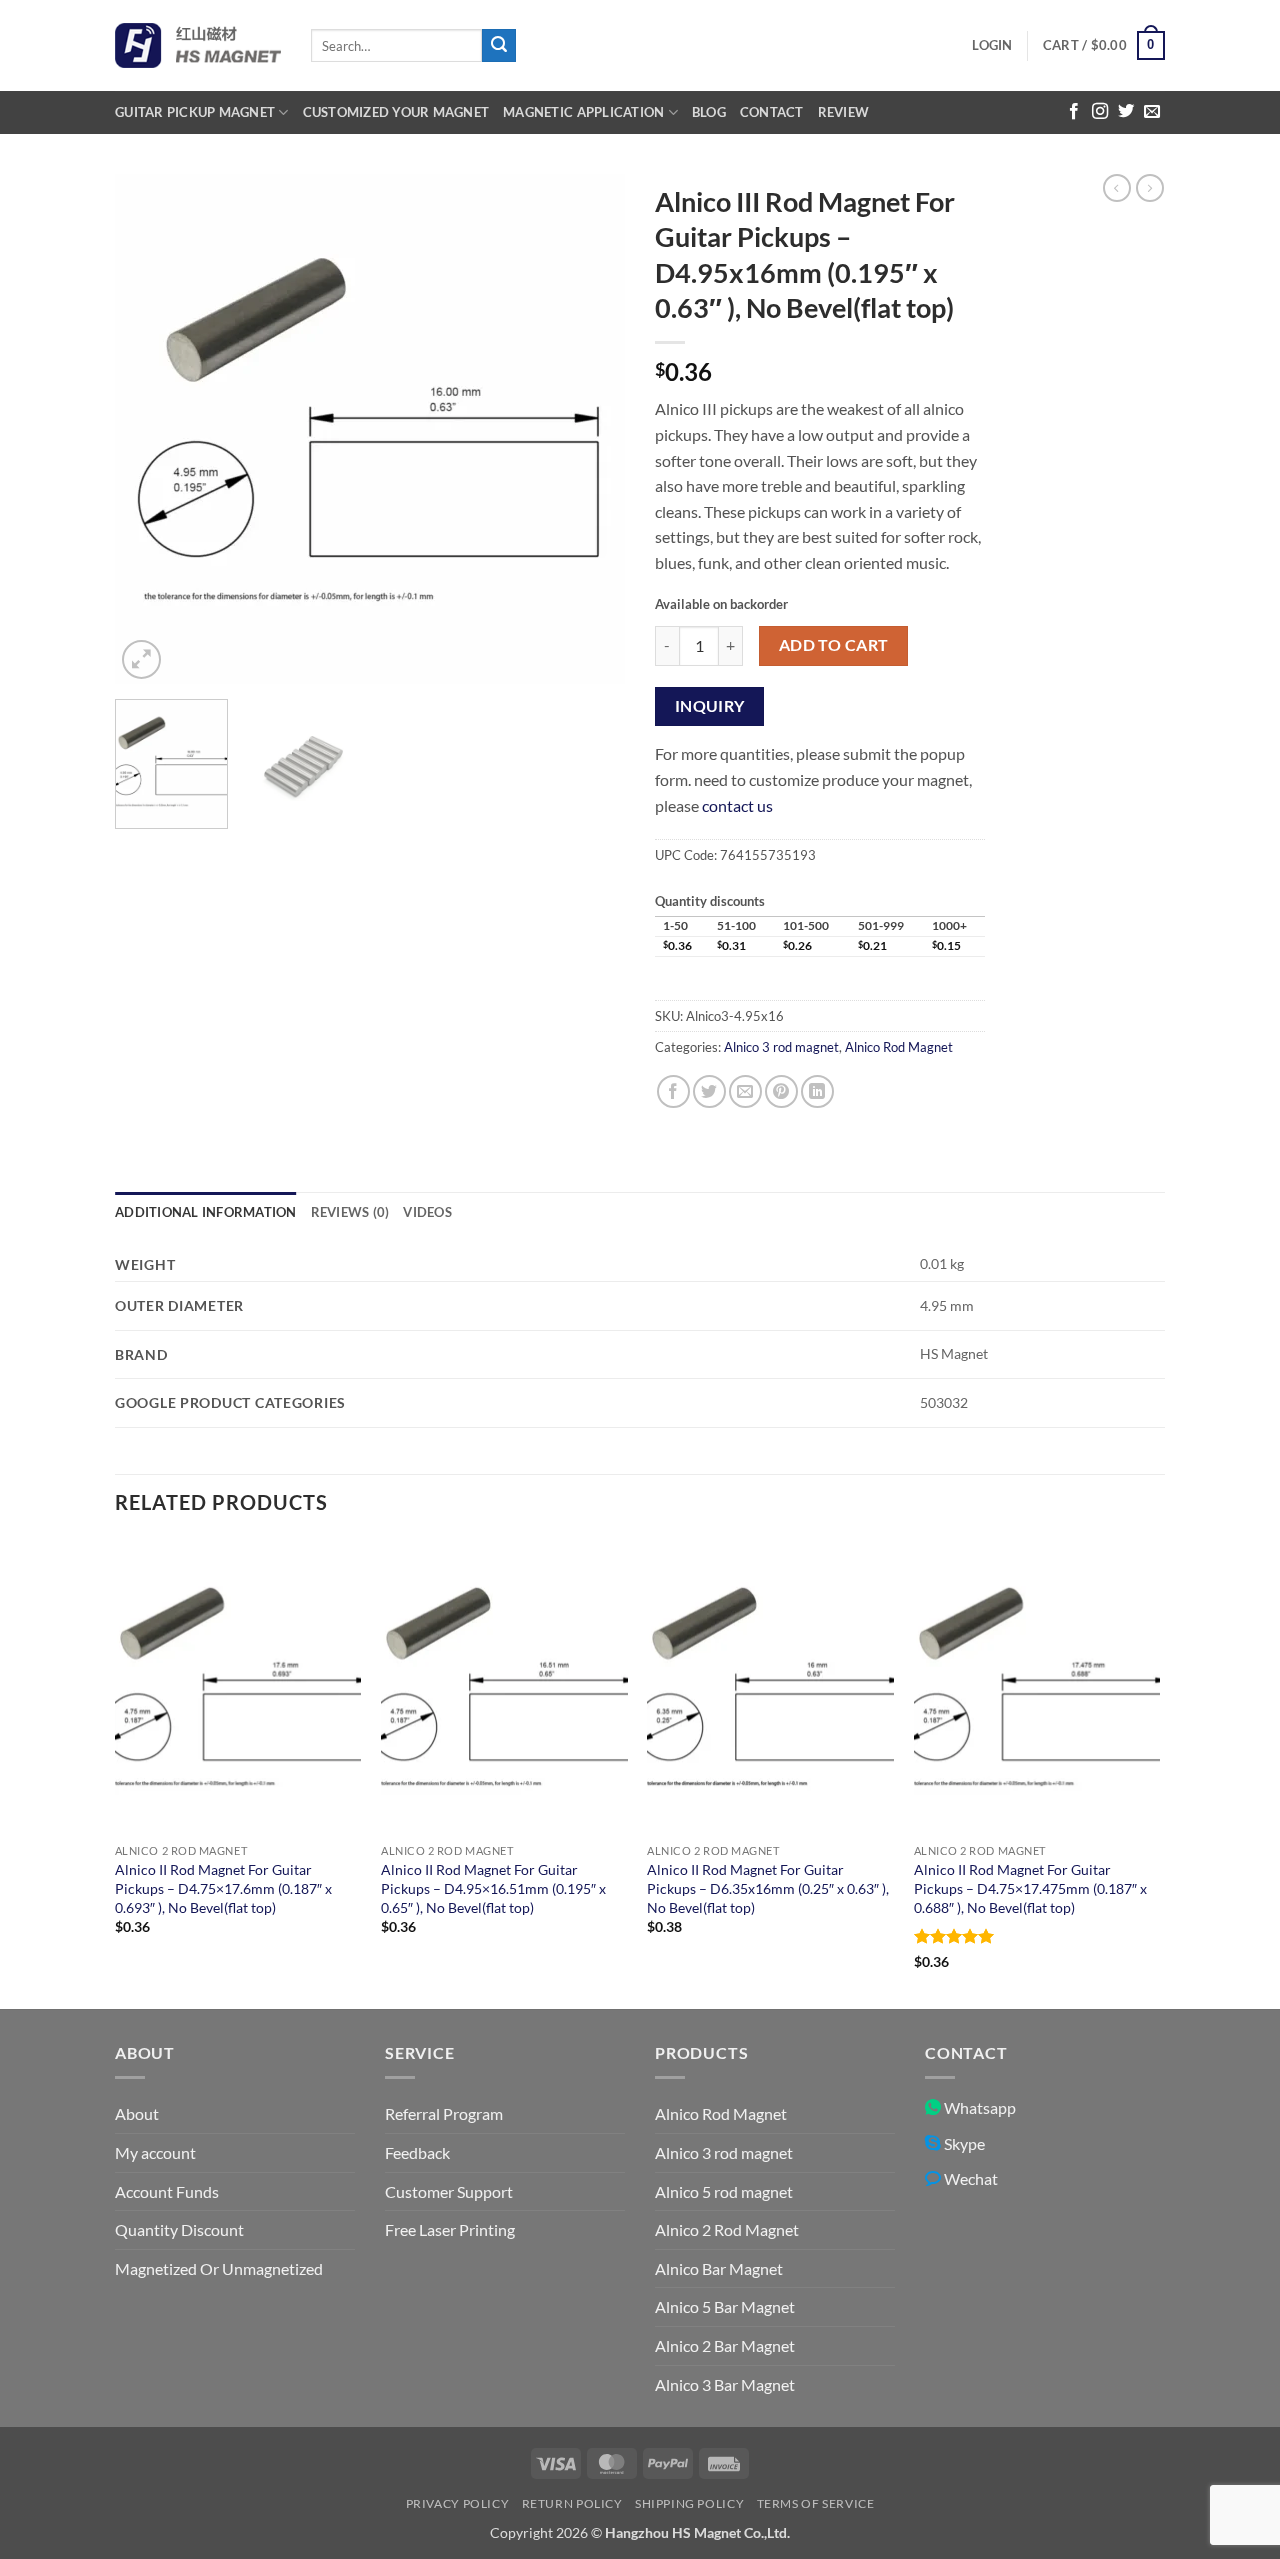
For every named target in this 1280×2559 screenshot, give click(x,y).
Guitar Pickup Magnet (195, 112)
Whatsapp (978, 2107)
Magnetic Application (583, 112)
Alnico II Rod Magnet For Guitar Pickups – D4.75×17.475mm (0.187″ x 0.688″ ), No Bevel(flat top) (1030, 1888)
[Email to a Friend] (745, 1091)
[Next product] (1117, 188)
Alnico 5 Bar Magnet (725, 2306)
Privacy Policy (458, 2503)
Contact (772, 112)
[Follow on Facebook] (1074, 112)
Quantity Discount (179, 2229)
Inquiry (710, 706)
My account (155, 2152)
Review (844, 112)
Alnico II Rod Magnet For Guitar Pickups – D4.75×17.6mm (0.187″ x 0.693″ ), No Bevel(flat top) (223, 1888)
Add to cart (834, 645)
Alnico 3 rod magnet (781, 1047)
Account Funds (167, 2191)
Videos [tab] (427, 1212)
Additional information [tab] (206, 1212)
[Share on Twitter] (709, 1091)
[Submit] (499, 46)
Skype (963, 2143)
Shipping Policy (689, 2503)
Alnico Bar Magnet (719, 2268)
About (137, 2113)
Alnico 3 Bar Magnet (725, 2384)
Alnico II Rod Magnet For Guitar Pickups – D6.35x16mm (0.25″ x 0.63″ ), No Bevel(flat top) (768, 1888)
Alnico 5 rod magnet (724, 2191)
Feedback (417, 2152)
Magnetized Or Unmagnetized (219, 2268)
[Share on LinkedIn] (817, 1091)
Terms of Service (816, 2503)
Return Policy (572, 2503)
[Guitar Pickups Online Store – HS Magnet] (198, 45)
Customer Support (449, 2191)
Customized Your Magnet (396, 112)
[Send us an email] (1152, 112)
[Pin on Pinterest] (781, 1091)
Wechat (969, 2178)
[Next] (590, 429)
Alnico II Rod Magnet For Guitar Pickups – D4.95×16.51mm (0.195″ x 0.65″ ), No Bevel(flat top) (493, 1888)
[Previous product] (1150, 188)
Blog (709, 112)
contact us (737, 805)
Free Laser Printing (450, 2229)
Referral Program (444, 2113)
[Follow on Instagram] (1100, 112)
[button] (992, 45)
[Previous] (150, 429)
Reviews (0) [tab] (350, 1212)
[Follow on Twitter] (1126, 112)
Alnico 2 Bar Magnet (725, 2345)
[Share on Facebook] (673, 1091)
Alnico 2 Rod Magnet (727, 2229)
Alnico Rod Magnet (899, 1047)
